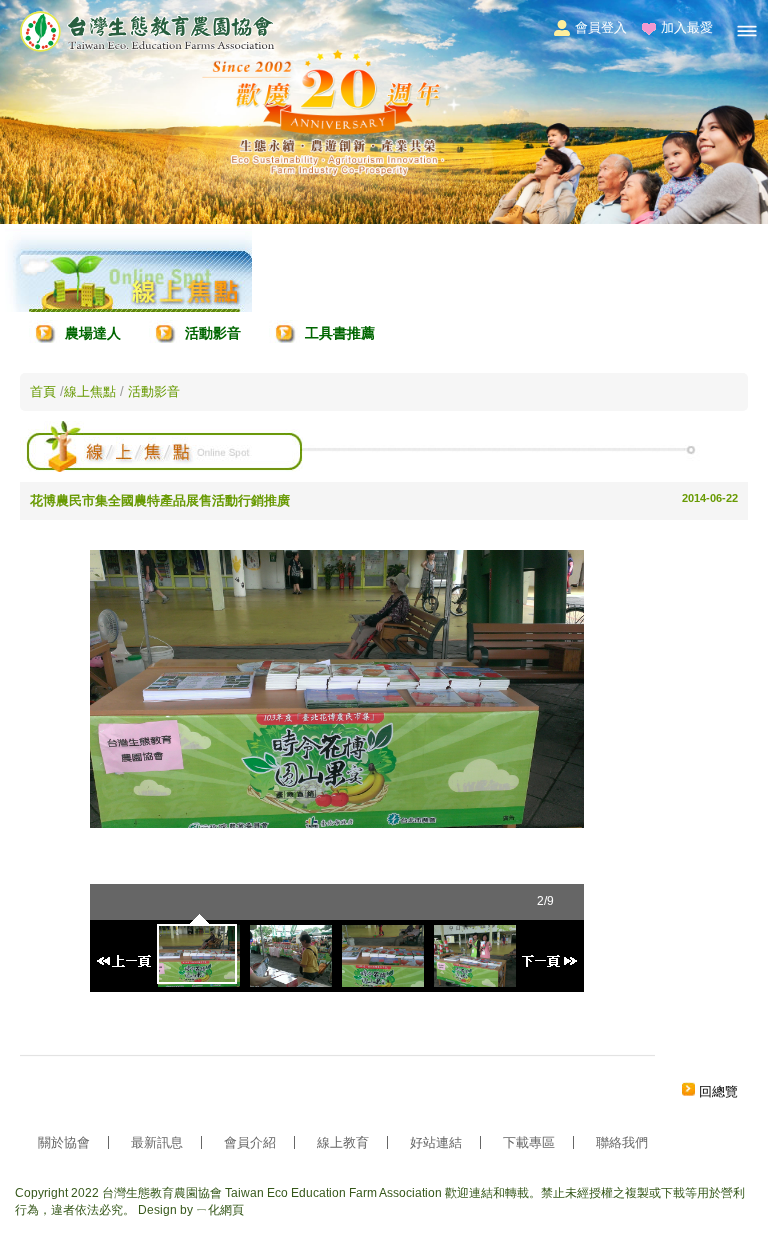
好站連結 (436, 1142)
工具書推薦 (340, 333)
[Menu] (747, 31)
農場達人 (93, 333)
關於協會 (64, 1142)
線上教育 (343, 1142)
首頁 (43, 391)
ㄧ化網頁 (220, 1210)
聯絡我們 (622, 1142)
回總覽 (718, 1091)
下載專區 (529, 1142)
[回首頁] (147, 48)
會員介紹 (250, 1142)
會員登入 (601, 27)
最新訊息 (157, 1142)
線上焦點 (92, 391)
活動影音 (213, 333)
